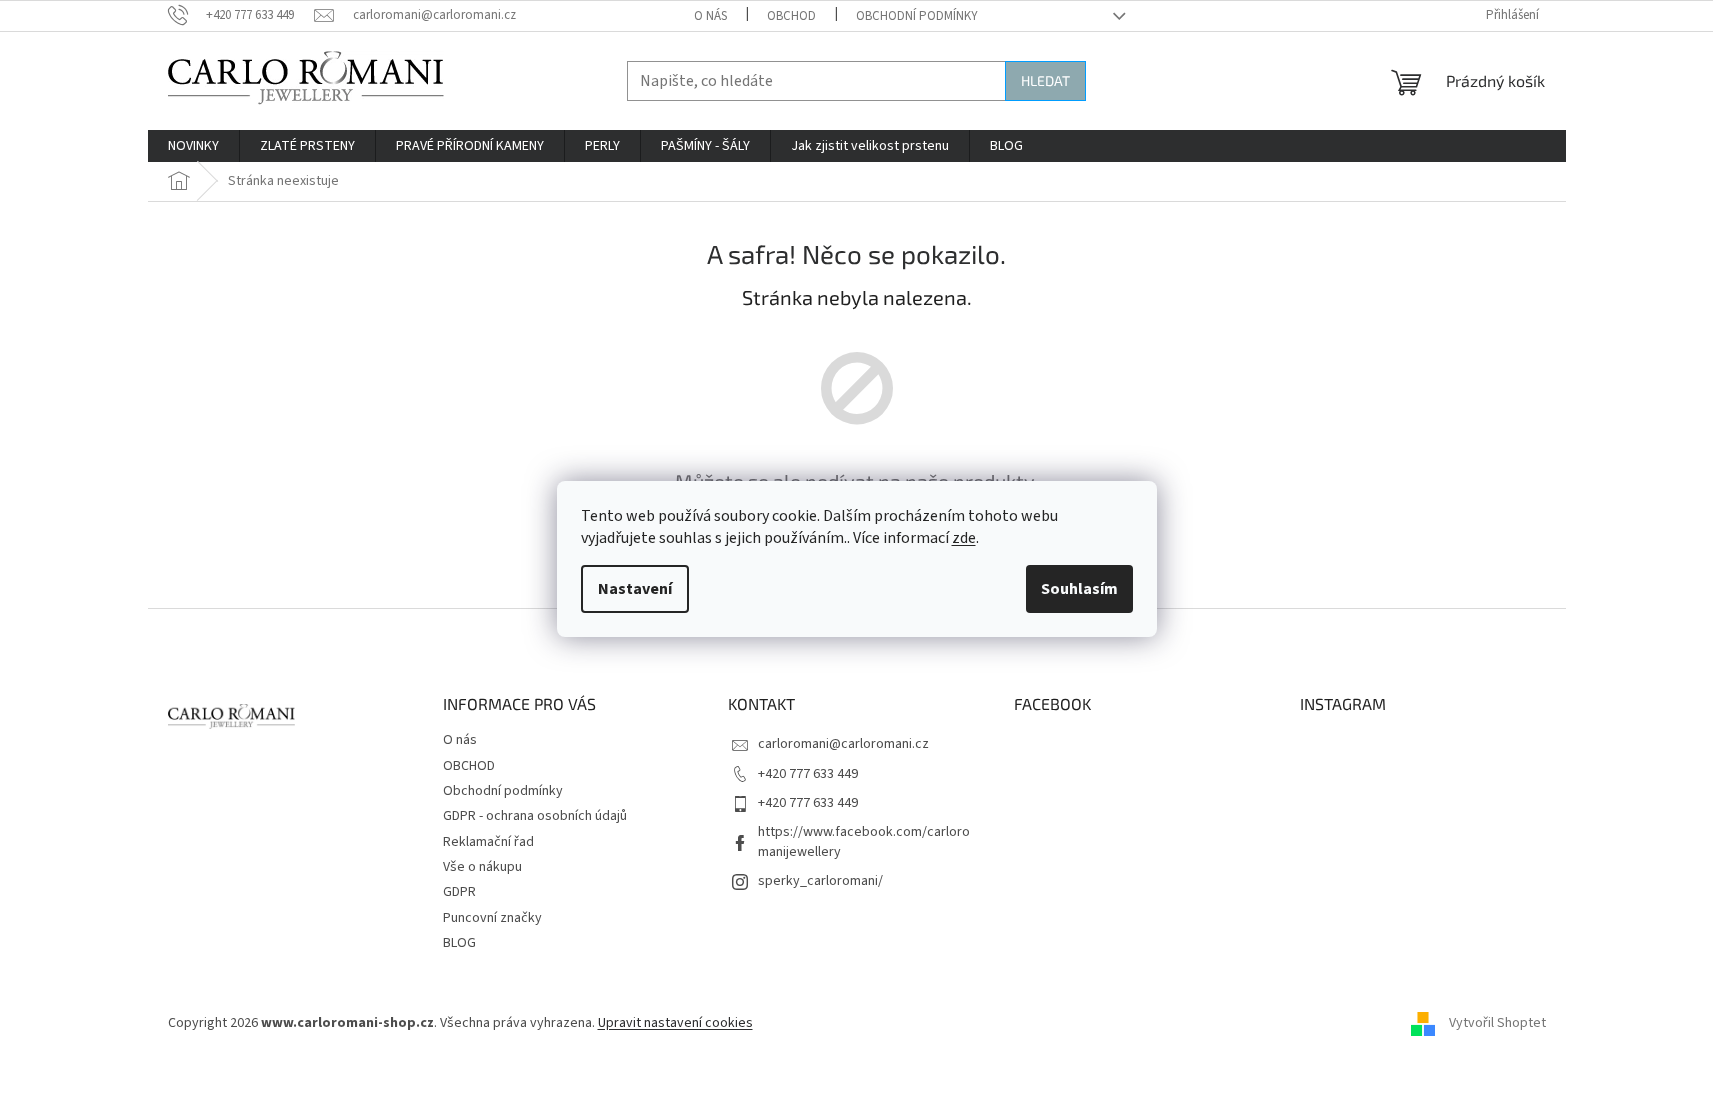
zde (964, 538)
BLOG (459, 943)
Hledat (1045, 80)
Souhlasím (1079, 589)
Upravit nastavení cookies (675, 1023)
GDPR (459, 892)
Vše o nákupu (482, 867)
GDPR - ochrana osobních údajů (535, 816)
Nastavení (635, 589)
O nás (710, 16)
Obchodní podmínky (917, 16)
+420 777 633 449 (808, 774)
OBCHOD (791, 16)
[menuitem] (193, 146)
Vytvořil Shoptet (1497, 1023)
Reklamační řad (488, 842)
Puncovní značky (492, 918)
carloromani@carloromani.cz (843, 744)
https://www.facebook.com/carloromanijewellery (864, 841)
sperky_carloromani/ (820, 881)
